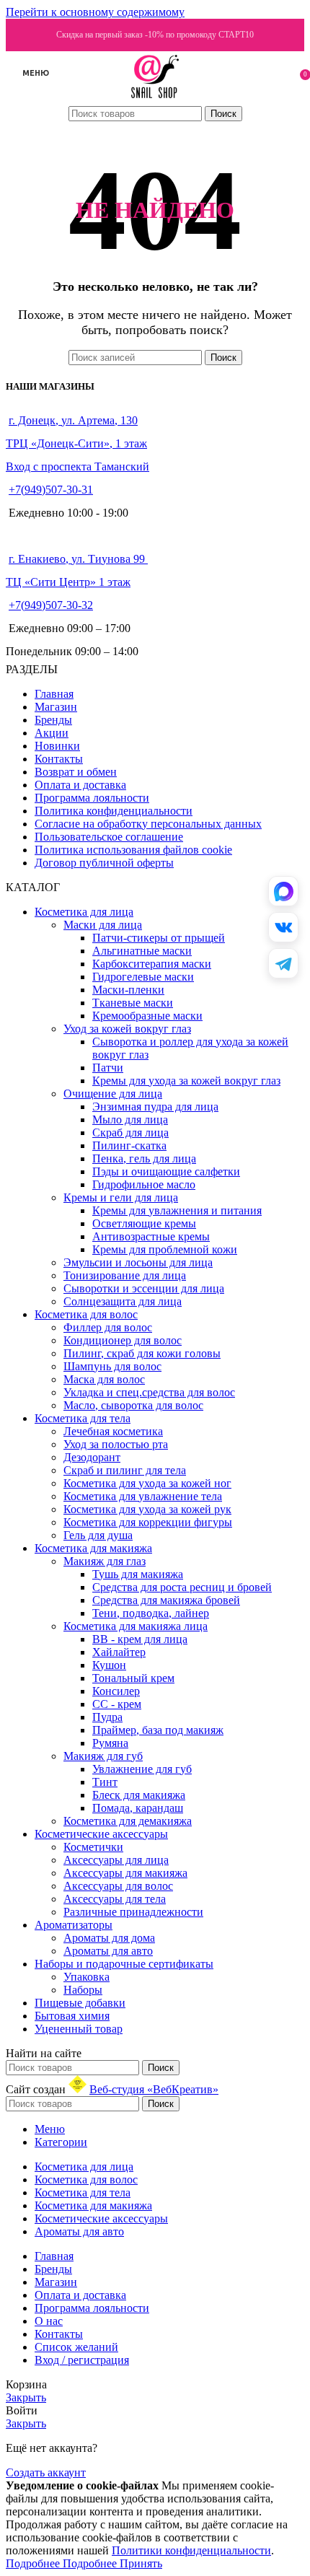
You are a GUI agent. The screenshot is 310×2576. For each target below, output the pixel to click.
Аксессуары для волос (118, 1886)
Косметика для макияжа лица (136, 1626)
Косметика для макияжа (93, 1548)
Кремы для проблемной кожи (165, 1249)
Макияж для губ (103, 1756)
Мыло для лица (130, 1120)
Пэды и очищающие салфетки (166, 1171)
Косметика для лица (84, 912)
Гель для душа (98, 1535)
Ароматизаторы (74, 1925)
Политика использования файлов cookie (133, 850)
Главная (54, 694)
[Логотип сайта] (155, 98)
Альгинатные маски (142, 951)
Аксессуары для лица (116, 1860)
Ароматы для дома (109, 1938)
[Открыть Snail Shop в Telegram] (283, 963)
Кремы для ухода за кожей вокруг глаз (186, 1081)
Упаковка (87, 1977)
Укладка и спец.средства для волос (149, 1392)
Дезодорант (92, 1457)
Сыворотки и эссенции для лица (144, 1288)
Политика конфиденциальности (114, 811)
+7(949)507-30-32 (51, 605)
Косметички (93, 1847)
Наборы (83, 1990)
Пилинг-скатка (129, 1145)
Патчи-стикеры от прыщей (159, 938)
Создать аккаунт (46, 2472)
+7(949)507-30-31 (51, 490)
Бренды (53, 720)
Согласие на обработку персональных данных (148, 824)
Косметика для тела (83, 1418)
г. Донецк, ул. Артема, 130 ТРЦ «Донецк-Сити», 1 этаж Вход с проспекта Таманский (77, 443)
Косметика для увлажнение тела (143, 1496)
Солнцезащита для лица (123, 1301)
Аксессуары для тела (115, 1899)
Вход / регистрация (82, 2360)
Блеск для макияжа (139, 1795)
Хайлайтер (119, 1652)
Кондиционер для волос (123, 1340)
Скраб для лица (130, 1133)
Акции (52, 733)
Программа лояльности (92, 798)
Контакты (59, 759)
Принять (141, 2563)
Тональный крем (133, 1678)
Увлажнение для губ (142, 1769)
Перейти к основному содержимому (95, 12)
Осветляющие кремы (144, 1223)
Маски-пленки (128, 990)
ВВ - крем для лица (140, 1639)
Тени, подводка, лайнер (151, 1613)
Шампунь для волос (112, 1366)
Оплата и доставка (80, 785)
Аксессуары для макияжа (125, 1873)
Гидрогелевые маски (143, 977)
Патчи (108, 1068)
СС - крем (117, 1704)
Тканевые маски (133, 1003)
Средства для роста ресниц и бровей (182, 1587)
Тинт (105, 1782)
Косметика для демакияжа (128, 1821)
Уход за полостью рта (116, 1444)
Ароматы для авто (108, 1951)
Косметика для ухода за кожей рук (147, 1509)
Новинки (57, 746)
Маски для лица (103, 925)
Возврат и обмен (76, 772)
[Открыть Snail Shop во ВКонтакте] (283, 927)
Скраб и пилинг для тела (125, 1470)
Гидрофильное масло (144, 1184)
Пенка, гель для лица (144, 1158)
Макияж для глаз (105, 1561)
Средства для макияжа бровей (166, 1600)
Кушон (109, 1665)
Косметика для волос (86, 1314)
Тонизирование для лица (125, 1275)
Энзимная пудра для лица (155, 1107)
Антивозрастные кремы (151, 1236)
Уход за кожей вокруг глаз (127, 1029)
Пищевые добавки (80, 2003)
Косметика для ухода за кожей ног (147, 1483)
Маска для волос (104, 1379)
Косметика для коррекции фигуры (148, 1522)
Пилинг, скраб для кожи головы (142, 1353)
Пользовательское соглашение (109, 837)
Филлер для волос (108, 1327)
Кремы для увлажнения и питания (177, 1210)
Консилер (116, 1691)
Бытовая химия (72, 2016)
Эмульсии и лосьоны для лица (138, 1262)
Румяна (110, 1743)
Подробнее (61, 2563)
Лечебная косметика (113, 1431)
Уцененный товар (79, 2029)
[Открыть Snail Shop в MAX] (283, 891)
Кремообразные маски (147, 1016)
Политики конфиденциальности (191, 2550)
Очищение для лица (113, 1094)
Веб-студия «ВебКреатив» (154, 2089)
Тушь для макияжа (138, 1574)
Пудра (107, 1717)
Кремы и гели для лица (121, 1197)
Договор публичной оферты (104, 863)
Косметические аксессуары (101, 1834)
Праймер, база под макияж (158, 1730)
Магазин (56, 707)
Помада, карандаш (138, 1808)
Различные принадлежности (133, 1912)
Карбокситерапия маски (152, 964)
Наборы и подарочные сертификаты (124, 1964)
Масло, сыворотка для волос (133, 1405)
